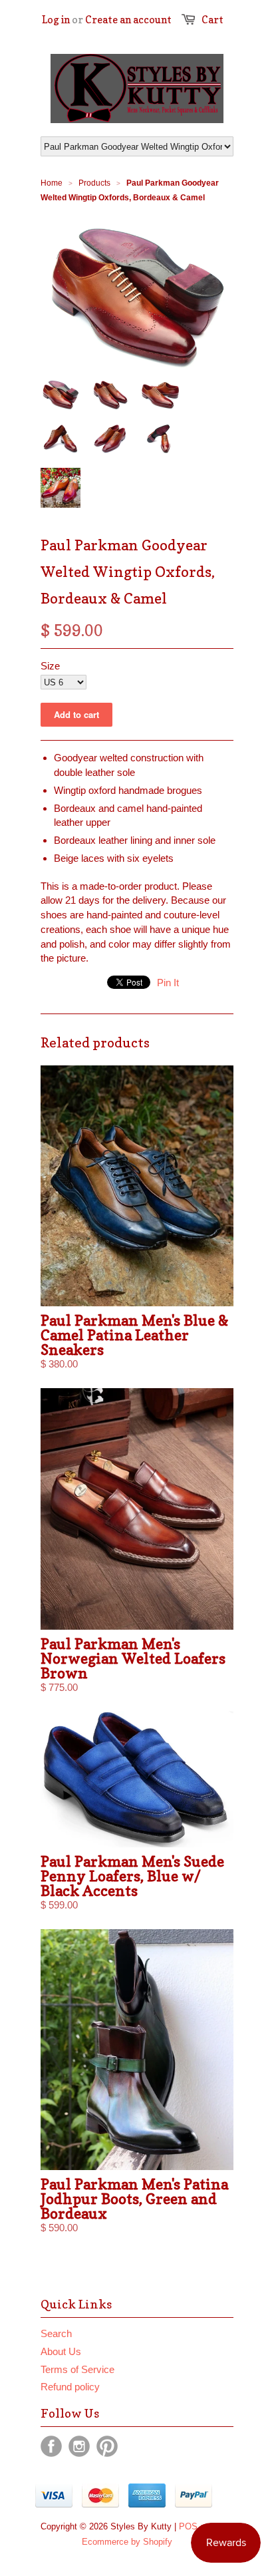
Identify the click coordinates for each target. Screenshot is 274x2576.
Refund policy (70, 2387)
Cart (212, 20)
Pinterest (107, 2446)
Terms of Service (77, 2369)
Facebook (51, 2446)
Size (50, 666)
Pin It (168, 983)
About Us (61, 2351)
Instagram (79, 2446)
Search (56, 2333)
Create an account (128, 20)
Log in (56, 20)
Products (94, 183)
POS (188, 2526)
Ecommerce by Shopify (127, 2542)
